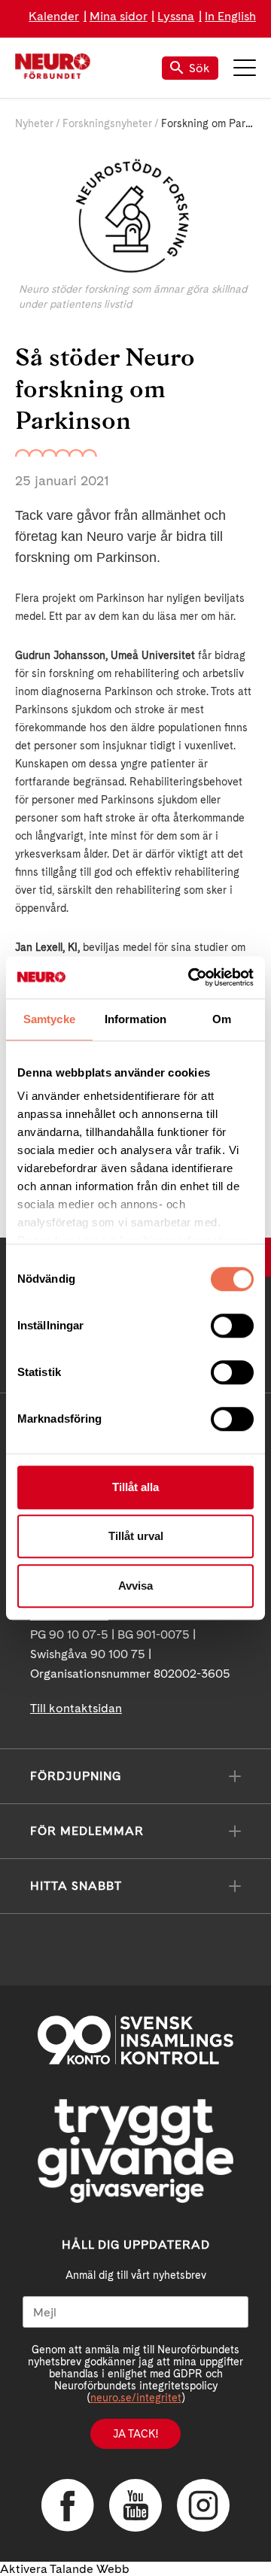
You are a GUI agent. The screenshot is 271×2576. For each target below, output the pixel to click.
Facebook (68, 2505)
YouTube (135, 2505)
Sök (199, 68)
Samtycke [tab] (49, 1019)
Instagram (203, 2505)
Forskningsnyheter (107, 123)
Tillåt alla (135, 1487)
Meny (245, 68)
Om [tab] (222, 1019)
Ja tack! (135, 2434)
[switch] (232, 1326)
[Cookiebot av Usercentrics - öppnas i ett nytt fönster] (191, 977)
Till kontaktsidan (76, 1708)
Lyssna (176, 16)
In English (230, 16)
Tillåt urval (136, 1536)
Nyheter (34, 123)
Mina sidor (119, 16)
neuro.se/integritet (136, 2398)
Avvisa (135, 1586)
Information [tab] (135, 1019)
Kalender (54, 16)
